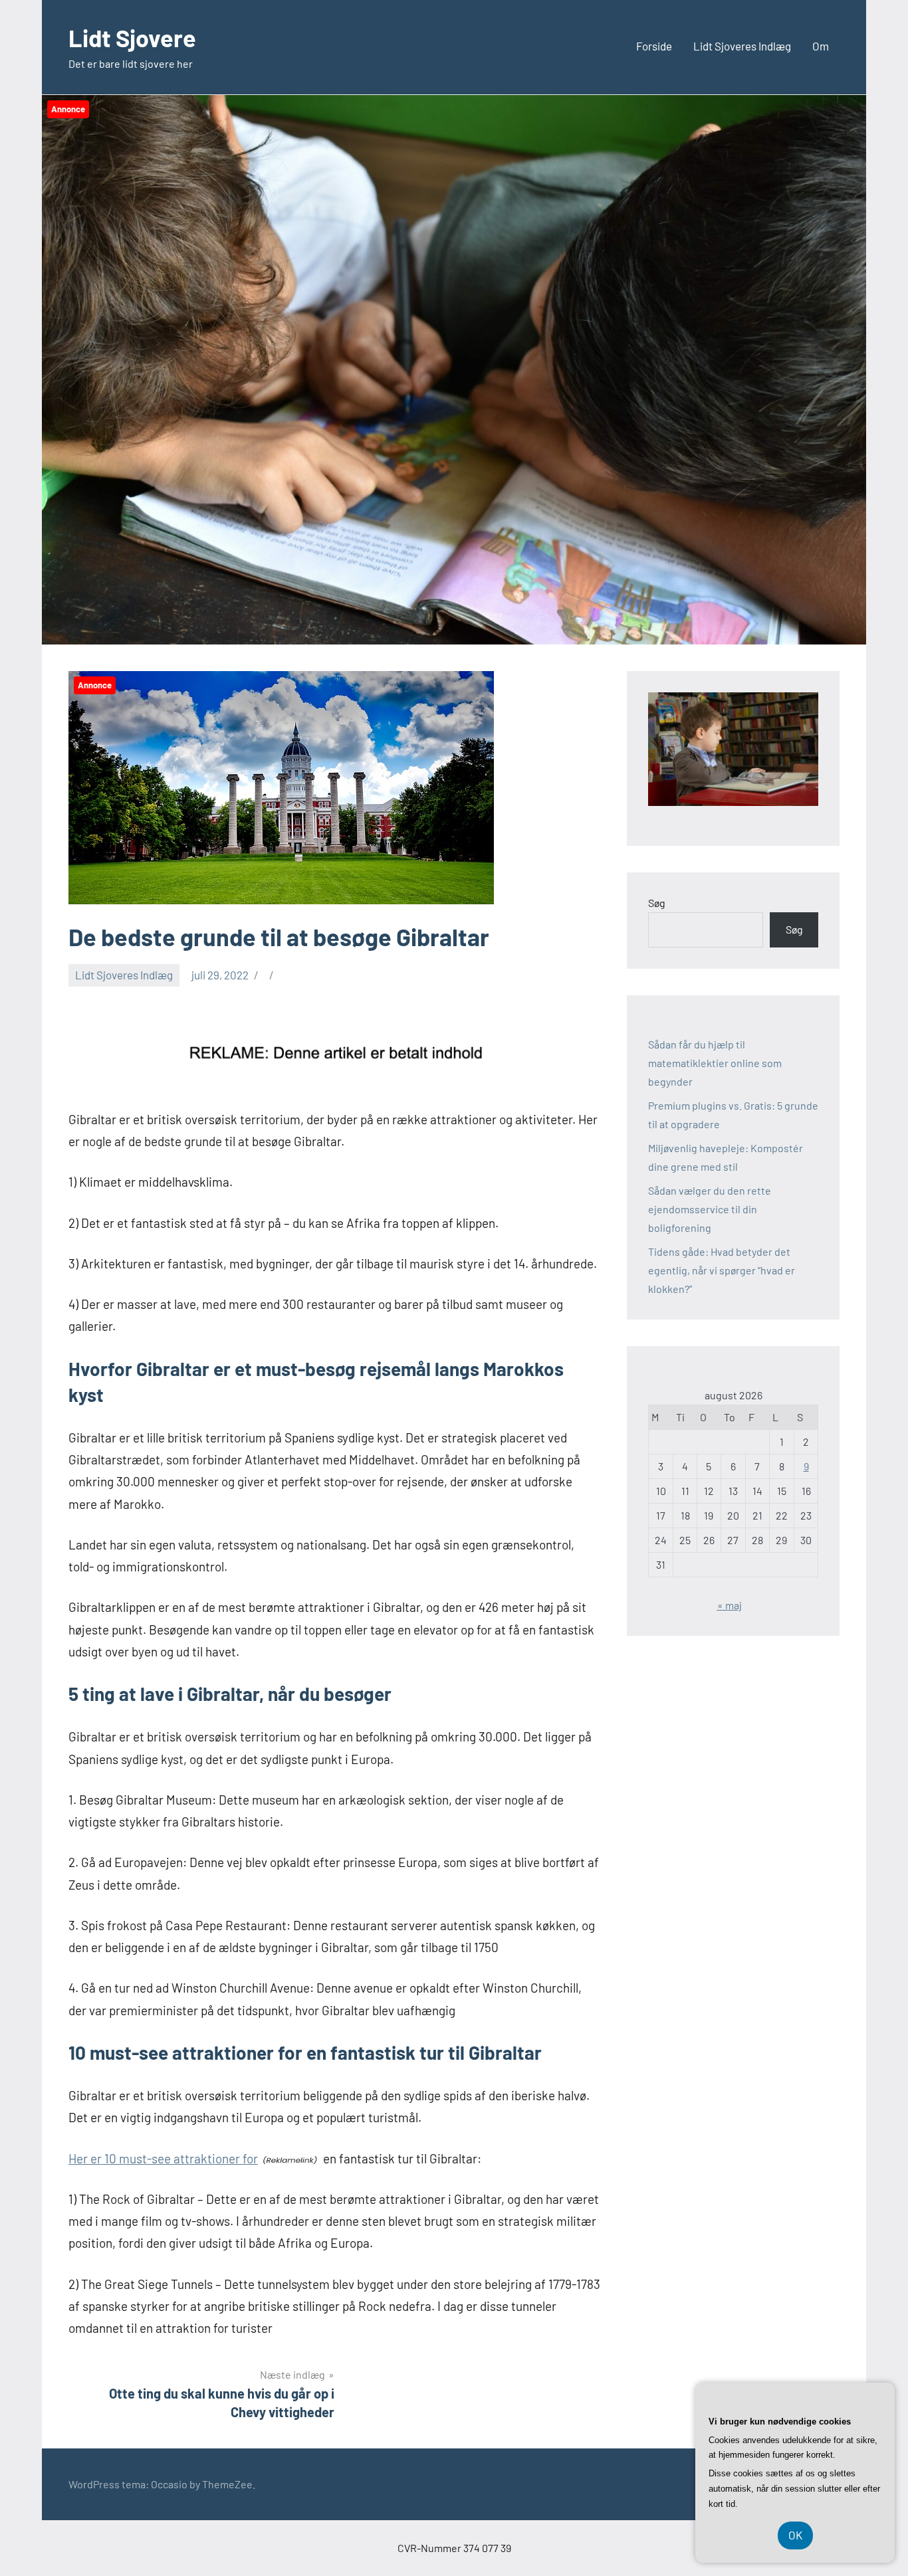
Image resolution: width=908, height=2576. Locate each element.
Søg (657, 903)
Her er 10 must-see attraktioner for (163, 2158)
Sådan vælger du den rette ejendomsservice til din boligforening (710, 1209)
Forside (654, 46)
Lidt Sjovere (132, 38)
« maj (730, 1605)
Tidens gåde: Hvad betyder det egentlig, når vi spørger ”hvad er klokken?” (722, 1270)
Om (821, 46)
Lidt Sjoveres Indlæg (742, 46)
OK (795, 2535)
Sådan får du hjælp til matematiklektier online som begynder (715, 1063)
